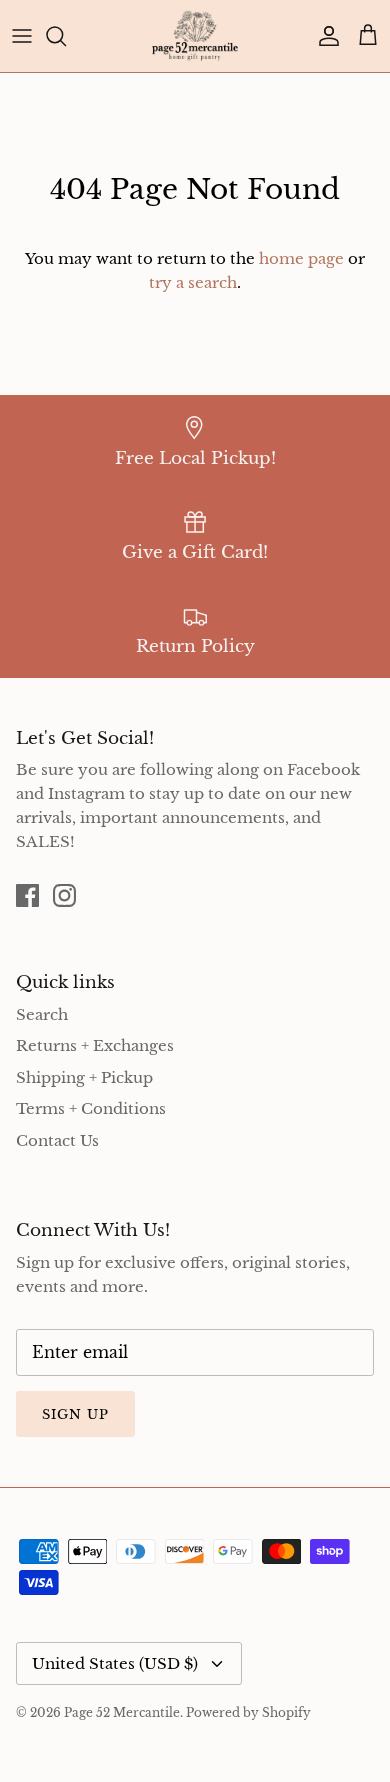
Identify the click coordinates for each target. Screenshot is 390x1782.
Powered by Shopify (248, 1712)
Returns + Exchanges (95, 1045)
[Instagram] (64, 895)
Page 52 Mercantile (122, 1712)
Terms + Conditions (91, 1108)
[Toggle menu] (22, 36)
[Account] (324, 36)
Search (42, 1014)
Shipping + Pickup (84, 1077)
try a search (193, 282)
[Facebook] (27, 895)
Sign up (75, 1414)
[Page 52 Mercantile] (195, 36)
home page (301, 258)
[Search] (66, 36)
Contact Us (57, 1140)
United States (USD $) (115, 1663)
